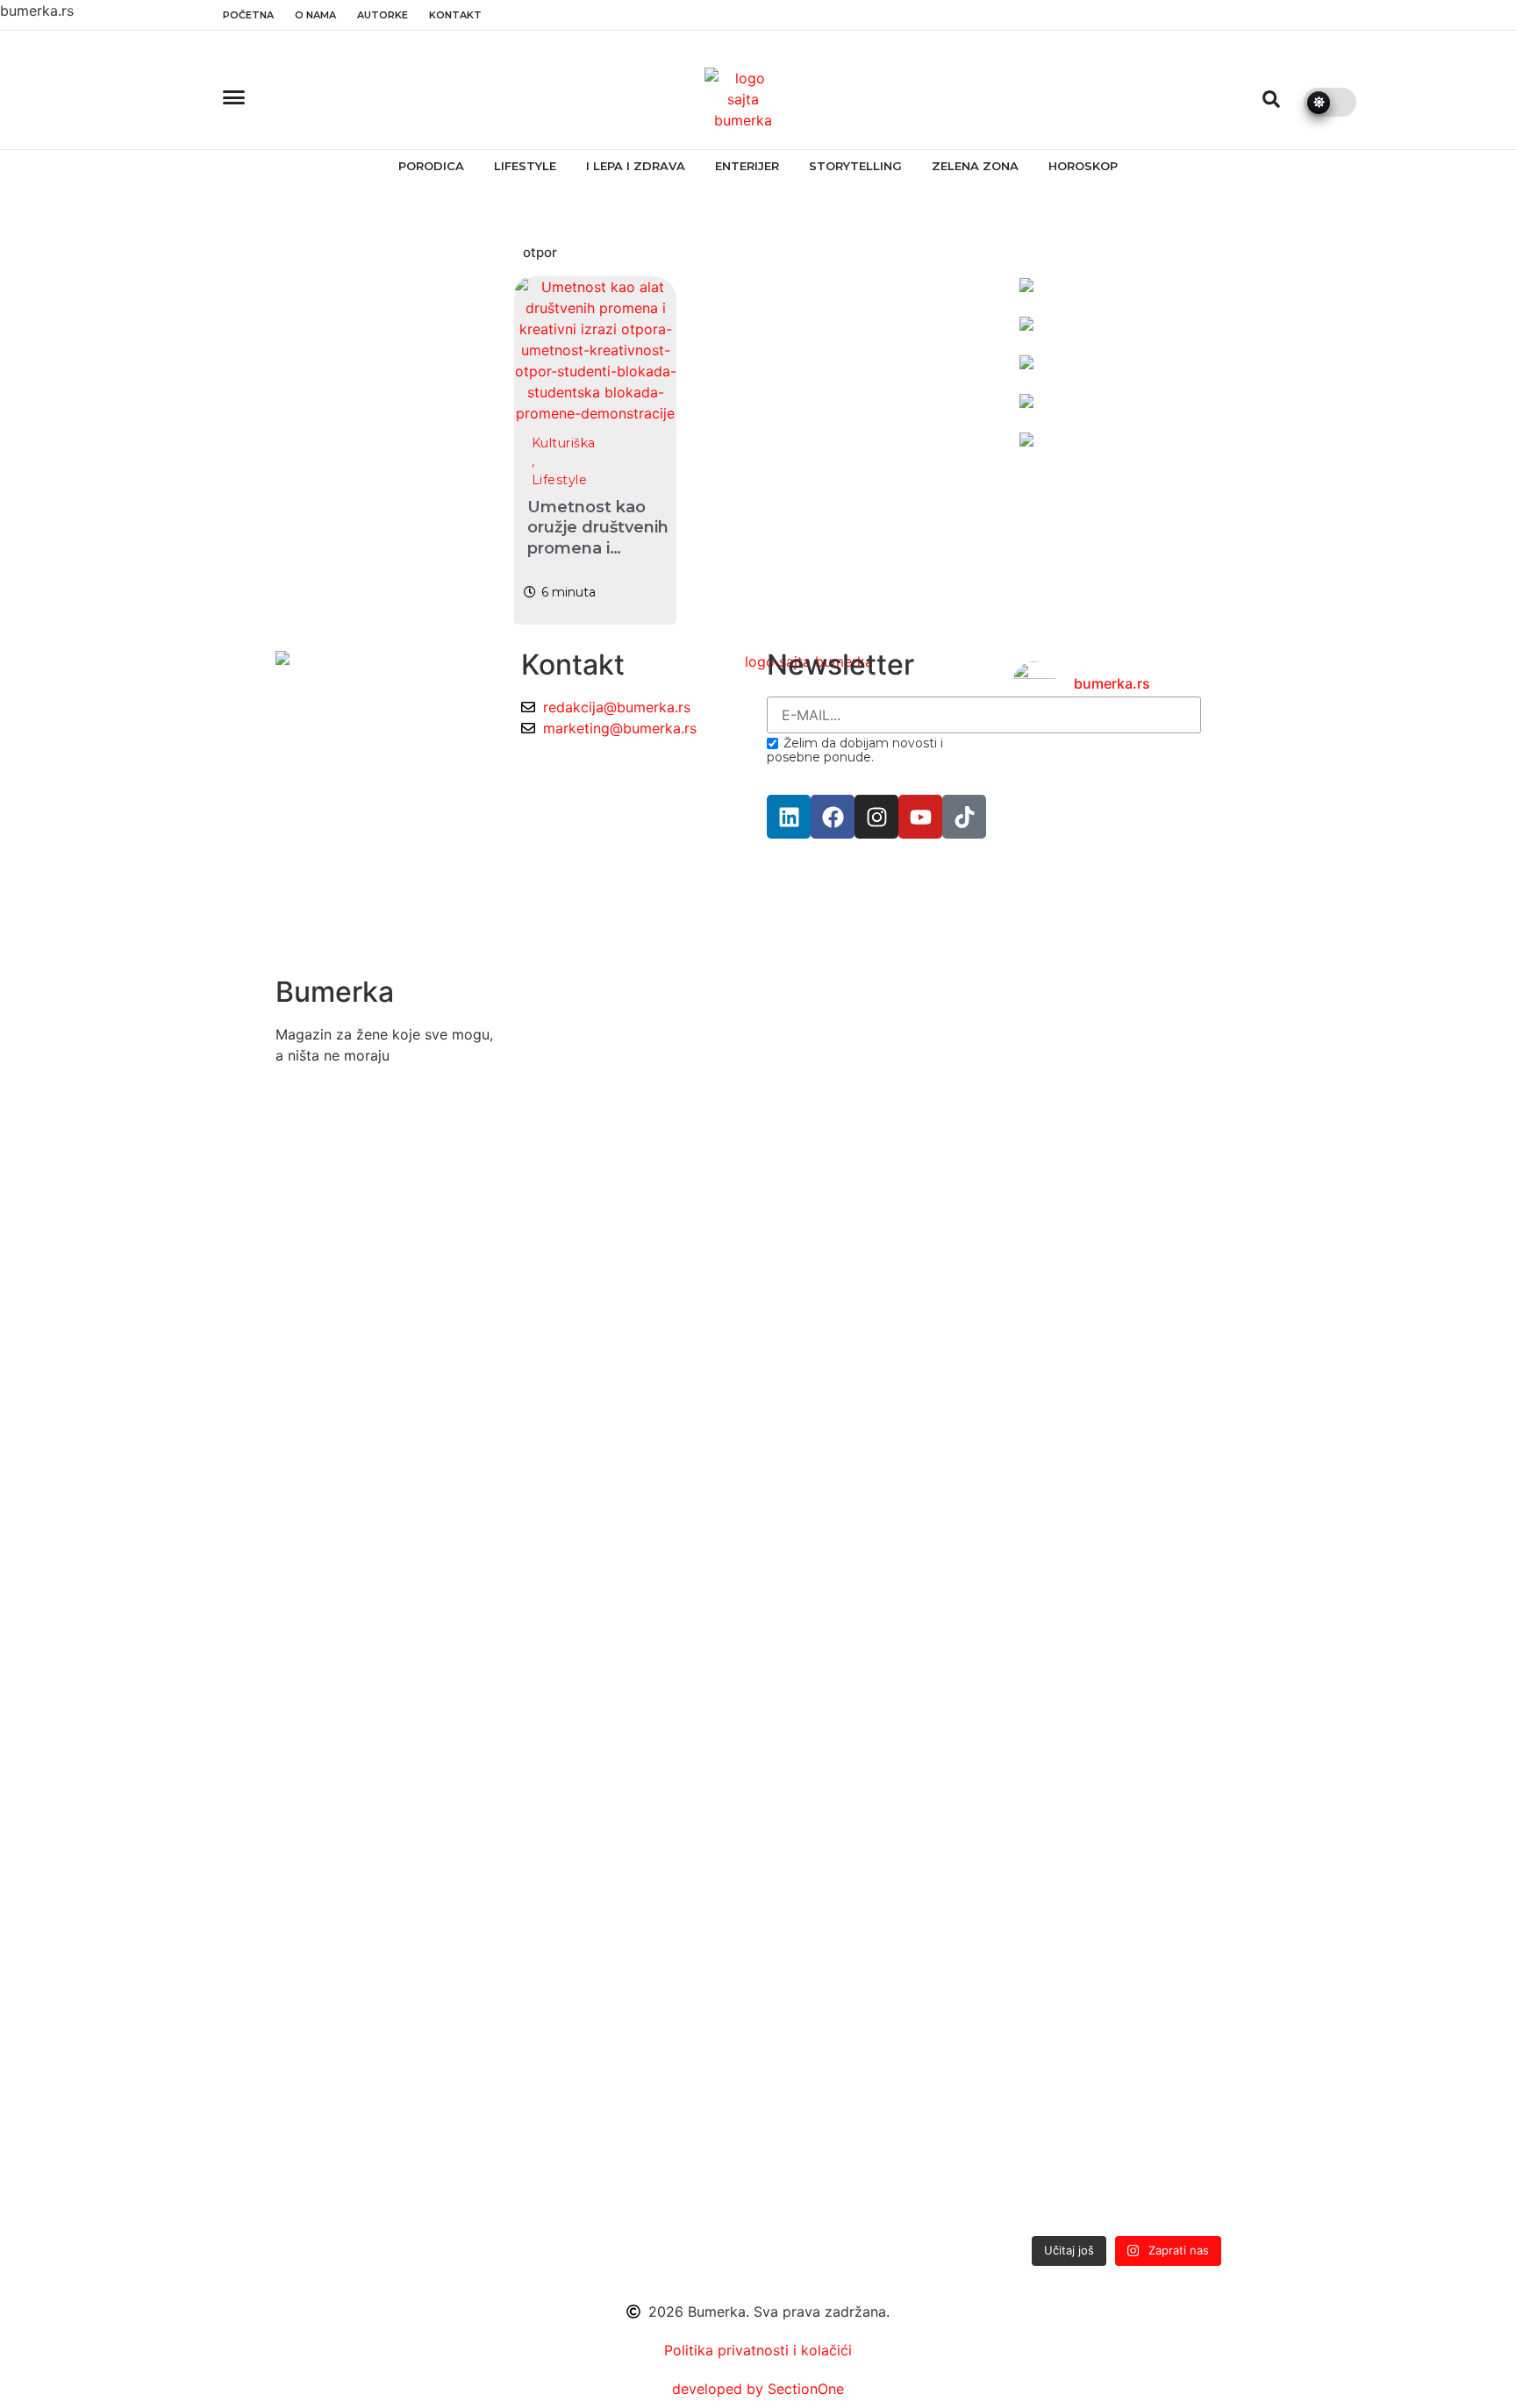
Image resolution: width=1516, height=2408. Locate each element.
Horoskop (1083, 166)
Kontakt (455, 15)
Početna (248, 15)
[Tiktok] (964, 817)
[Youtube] (920, 817)
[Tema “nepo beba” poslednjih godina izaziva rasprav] (1048, 1347)
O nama (315, 15)
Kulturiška (564, 443)
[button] (1271, 99)
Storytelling (855, 166)
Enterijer (747, 166)
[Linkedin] (789, 817)
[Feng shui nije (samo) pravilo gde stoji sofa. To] (1126, 1179)
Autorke (383, 15)
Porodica (431, 166)
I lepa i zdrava (636, 166)
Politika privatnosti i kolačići (758, 2350)
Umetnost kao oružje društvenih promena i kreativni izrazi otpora (598, 548)
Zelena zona (975, 166)
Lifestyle (525, 166)
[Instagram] (876, 817)
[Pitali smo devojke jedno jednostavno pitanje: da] (1205, 1474)
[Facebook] (833, 817)
